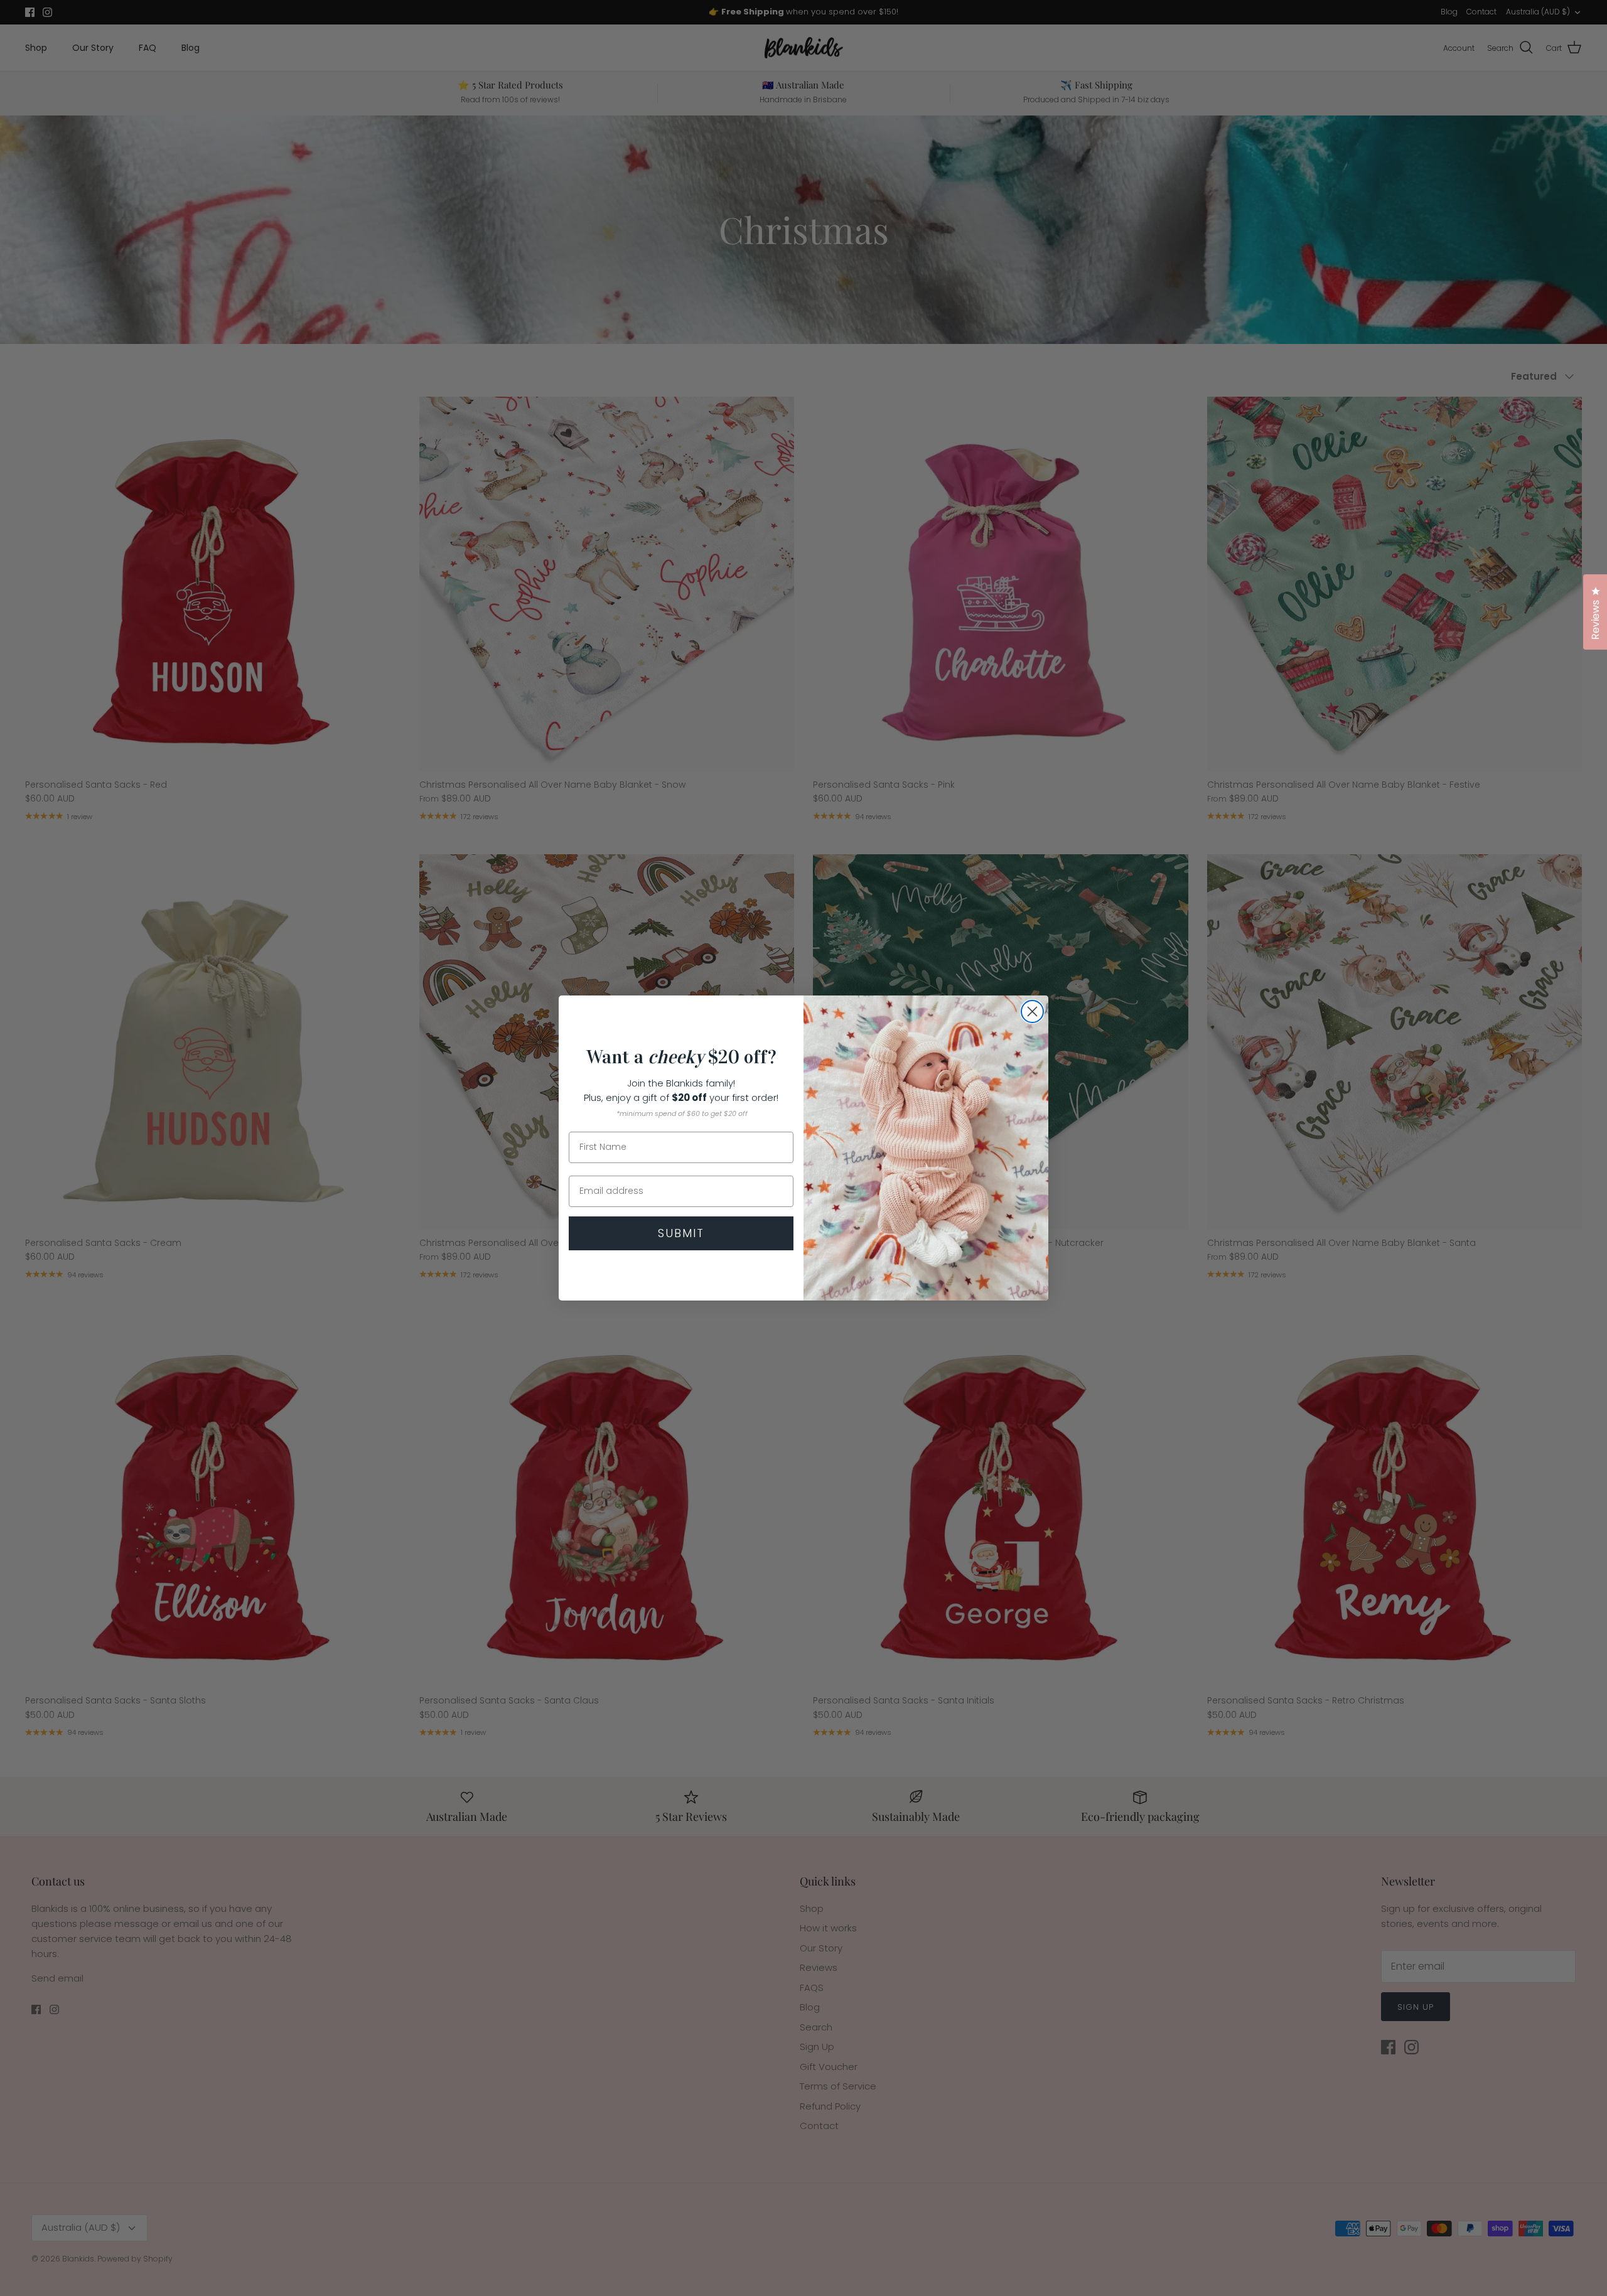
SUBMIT (681, 1233)
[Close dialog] (1032, 1011)
